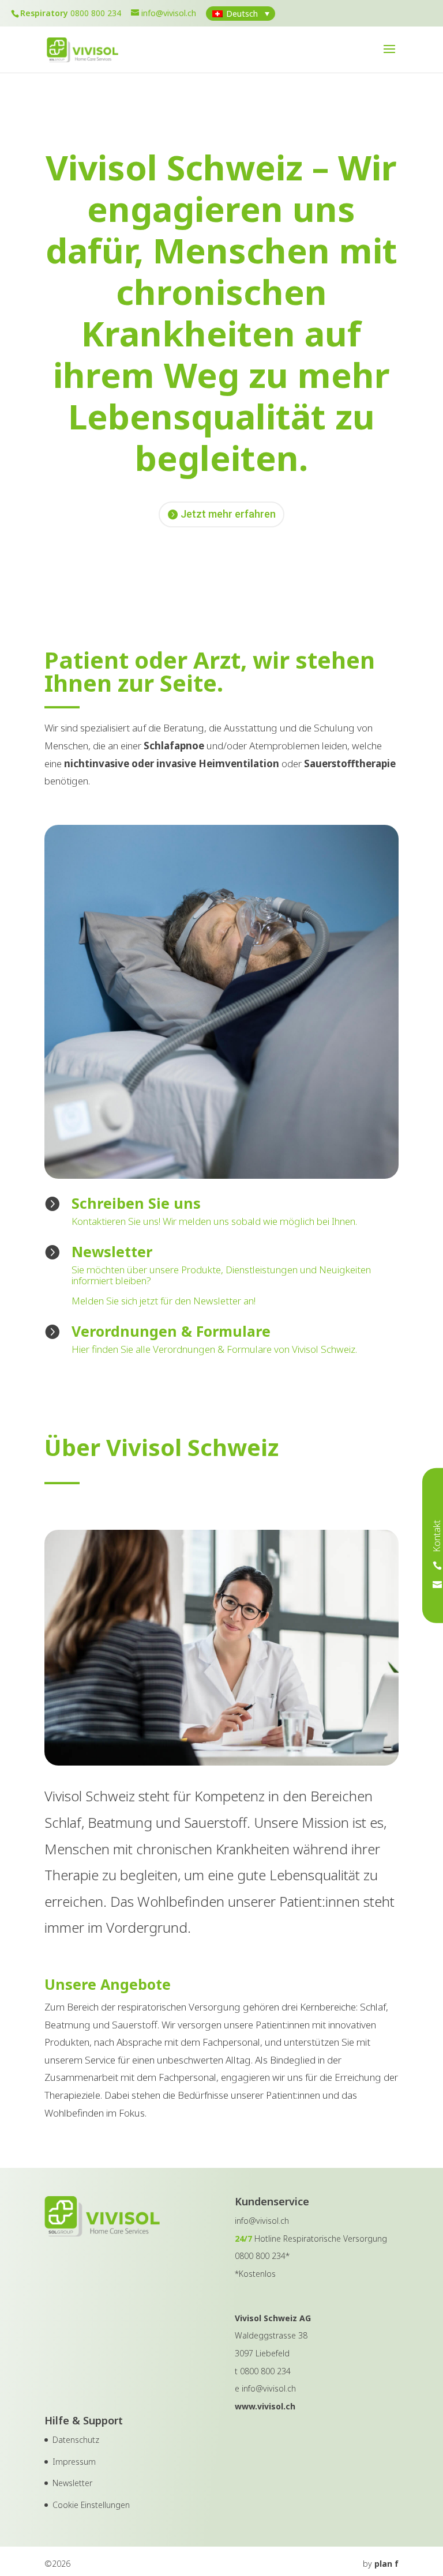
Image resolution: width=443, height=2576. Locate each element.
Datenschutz (76, 2440)
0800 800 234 (96, 13)
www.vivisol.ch (265, 2406)
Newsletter (72, 2483)
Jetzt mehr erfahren (228, 514)
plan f (386, 2564)
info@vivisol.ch (269, 2388)
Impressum (74, 2462)
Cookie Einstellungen (91, 2505)
